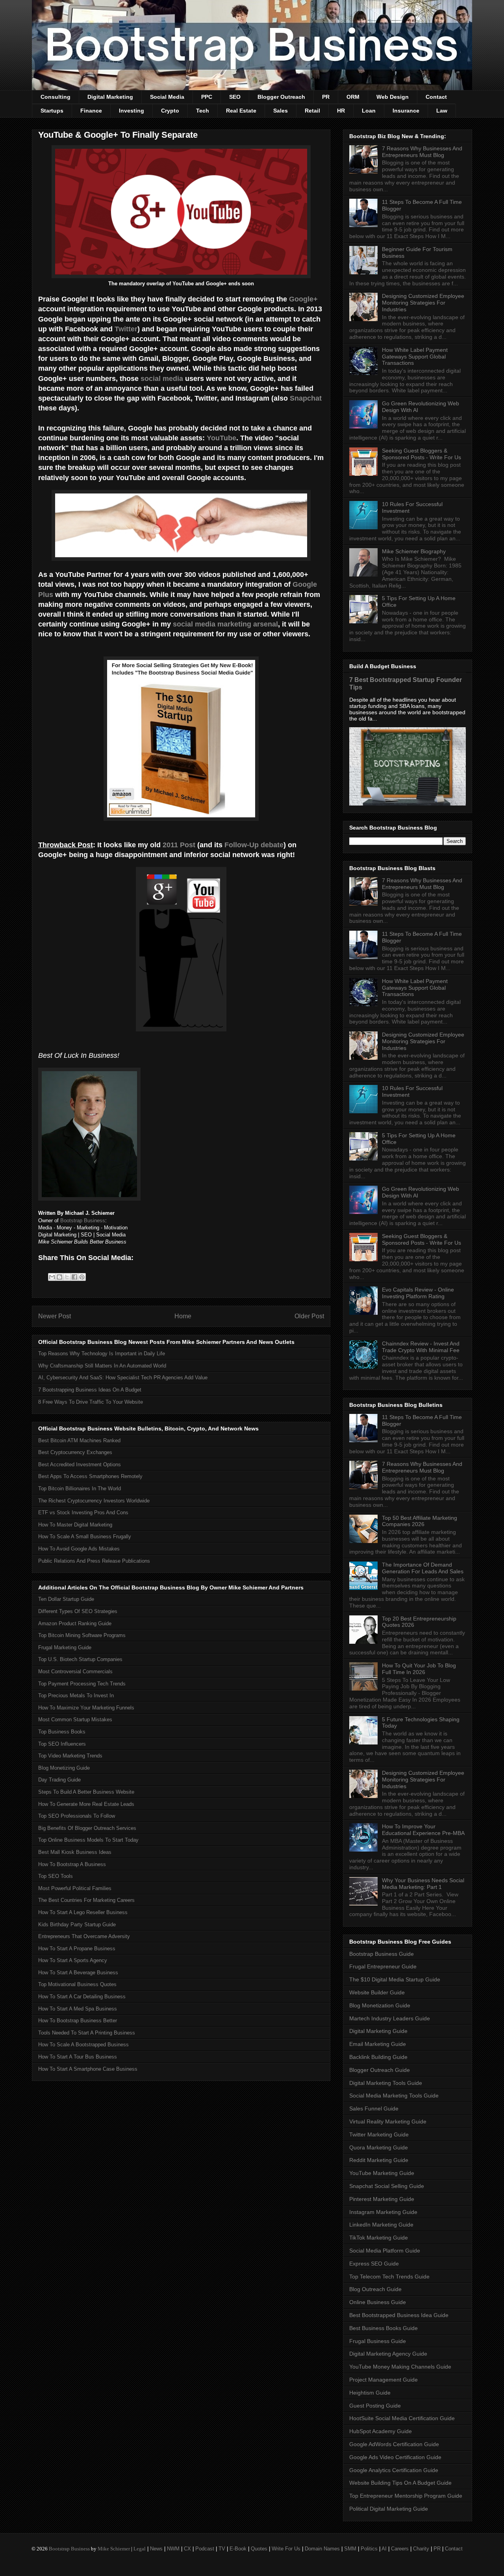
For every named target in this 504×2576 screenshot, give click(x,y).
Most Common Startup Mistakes (75, 1719)
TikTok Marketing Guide (379, 2238)
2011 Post (179, 845)
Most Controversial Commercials (75, 1671)
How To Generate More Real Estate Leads (86, 1804)
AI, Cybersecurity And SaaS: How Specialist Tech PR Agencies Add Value (123, 1378)
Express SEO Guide (374, 2264)
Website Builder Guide (377, 1992)
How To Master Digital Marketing (75, 1525)
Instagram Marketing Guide (383, 2212)
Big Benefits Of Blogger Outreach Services (87, 1828)
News (156, 2549)
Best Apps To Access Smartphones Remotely (90, 1476)
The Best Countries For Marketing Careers (86, 1900)
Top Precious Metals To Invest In (76, 1695)
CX (187, 2549)
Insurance (406, 111)
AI (384, 2549)
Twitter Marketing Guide (379, 2134)
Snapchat (306, 398)
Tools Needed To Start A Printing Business (87, 2033)
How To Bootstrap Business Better (78, 2021)
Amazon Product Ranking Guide (75, 1623)
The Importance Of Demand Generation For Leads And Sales (423, 1568)
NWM (173, 2549)
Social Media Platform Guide (385, 2251)
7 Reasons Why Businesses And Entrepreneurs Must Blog (422, 152)
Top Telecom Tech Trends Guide (389, 2277)
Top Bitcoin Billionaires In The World (80, 1488)
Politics (369, 2549)
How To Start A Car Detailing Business (82, 1997)
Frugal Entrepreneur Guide (383, 1966)
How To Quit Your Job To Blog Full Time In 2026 (419, 1669)
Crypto (170, 111)
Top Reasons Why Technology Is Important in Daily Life (102, 1354)
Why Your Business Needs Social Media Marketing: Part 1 (423, 1884)
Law (442, 111)
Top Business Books (62, 1732)
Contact (436, 97)
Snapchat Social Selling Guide (387, 2186)
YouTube (221, 438)
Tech (203, 111)
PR (326, 97)
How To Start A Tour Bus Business (78, 2057)
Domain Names (322, 2549)
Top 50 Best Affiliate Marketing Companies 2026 (420, 1521)
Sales (281, 111)
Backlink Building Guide (378, 2057)
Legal (140, 2549)
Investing (132, 111)
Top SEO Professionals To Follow (77, 1816)
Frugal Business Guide (378, 2341)
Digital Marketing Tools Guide (386, 2083)
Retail (312, 111)
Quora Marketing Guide (379, 2147)
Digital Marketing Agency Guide (388, 2354)
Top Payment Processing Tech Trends (82, 1684)
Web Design (393, 97)
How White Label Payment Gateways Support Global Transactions (415, 357)
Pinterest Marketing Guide (382, 2199)
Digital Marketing (110, 97)
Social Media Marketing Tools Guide (394, 2096)
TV (222, 2549)
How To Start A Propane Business (77, 1949)
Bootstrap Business (83, 1221)
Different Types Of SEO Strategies (78, 1611)
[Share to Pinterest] (82, 1277)
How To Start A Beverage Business (78, 1973)
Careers (400, 2549)
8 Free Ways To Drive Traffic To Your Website (91, 1402)
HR (341, 111)
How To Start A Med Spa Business (78, 2009)
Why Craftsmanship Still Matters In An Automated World (102, 1366)
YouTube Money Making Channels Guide (400, 2367)
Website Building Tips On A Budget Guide (400, 2483)
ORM (353, 97)
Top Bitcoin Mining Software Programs (82, 1635)
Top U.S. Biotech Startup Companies (80, 1659)
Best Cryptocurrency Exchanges (75, 1452)
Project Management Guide (384, 2380)
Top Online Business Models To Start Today (88, 1840)
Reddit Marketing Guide (379, 2160)
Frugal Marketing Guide (65, 1647)
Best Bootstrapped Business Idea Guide (399, 2315)
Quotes (259, 2549)
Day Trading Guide (59, 1780)
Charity (421, 2549)
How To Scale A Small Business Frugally (85, 1537)
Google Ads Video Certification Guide (395, 2457)
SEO (235, 97)
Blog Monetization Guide (380, 2005)
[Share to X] (67, 1277)
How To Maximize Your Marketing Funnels (86, 1708)
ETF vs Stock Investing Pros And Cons (83, 1513)
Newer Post (55, 1316)
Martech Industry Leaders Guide (390, 2018)
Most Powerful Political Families (75, 1888)
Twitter (126, 329)
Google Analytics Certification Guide (394, 2470)
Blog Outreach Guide (375, 2289)
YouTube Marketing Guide (382, 2173)
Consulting (56, 97)
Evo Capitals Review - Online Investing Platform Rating (418, 1293)
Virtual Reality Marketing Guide (388, 2121)
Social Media (167, 97)
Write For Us (286, 2549)
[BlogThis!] (59, 1277)
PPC (207, 97)
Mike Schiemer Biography (414, 551)
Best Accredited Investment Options (80, 1464)
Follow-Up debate (254, 845)
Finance (91, 111)
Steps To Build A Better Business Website (86, 1792)
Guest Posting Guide (375, 2406)
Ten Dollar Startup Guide (66, 1599)
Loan (369, 111)
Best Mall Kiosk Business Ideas (75, 1852)
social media (162, 379)
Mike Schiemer (114, 2549)
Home (183, 1316)
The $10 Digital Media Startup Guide (395, 1979)
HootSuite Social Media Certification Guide (402, 2418)
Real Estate (241, 111)
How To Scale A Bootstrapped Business (83, 2045)
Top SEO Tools (56, 1876)
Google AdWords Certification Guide (394, 2444)
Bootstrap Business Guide (382, 1954)
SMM (350, 2549)
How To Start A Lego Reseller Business (83, 1912)
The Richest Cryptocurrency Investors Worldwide (94, 1501)
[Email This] (52, 1277)
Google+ (303, 299)
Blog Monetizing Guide (64, 1768)
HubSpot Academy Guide (381, 2431)
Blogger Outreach (281, 97)
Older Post (309, 1316)
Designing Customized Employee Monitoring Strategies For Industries (423, 303)
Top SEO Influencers (62, 1744)
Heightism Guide (370, 2393)
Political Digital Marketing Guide (389, 2509)
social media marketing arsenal (225, 624)
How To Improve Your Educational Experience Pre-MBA (423, 1830)
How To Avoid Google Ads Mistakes (79, 1549)
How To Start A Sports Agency (73, 1960)
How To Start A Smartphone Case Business (88, 2069)
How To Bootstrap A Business (72, 1864)
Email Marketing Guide (378, 2044)
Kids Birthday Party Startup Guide (77, 1925)
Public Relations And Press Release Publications (94, 1561)
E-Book (238, 2549)
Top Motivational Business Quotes (77, 1984)
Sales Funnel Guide (374, 2108)
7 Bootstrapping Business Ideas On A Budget (90, 1390)
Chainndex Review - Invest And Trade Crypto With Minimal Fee (421, 1347)
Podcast (205, 2549)
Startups (52, 111)
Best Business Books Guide (384, 2328)
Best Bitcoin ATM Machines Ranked (79, 1440)
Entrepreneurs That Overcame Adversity (84, 1936)
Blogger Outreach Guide (380, 2070)
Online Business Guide (378, 2302)
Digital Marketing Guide (378, 2031)
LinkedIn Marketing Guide (381, 2225)
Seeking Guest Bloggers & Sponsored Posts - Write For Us (422, 454)
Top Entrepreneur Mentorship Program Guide (406, 2496)
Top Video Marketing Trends (70, 1756)
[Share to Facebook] (74, 1277)
